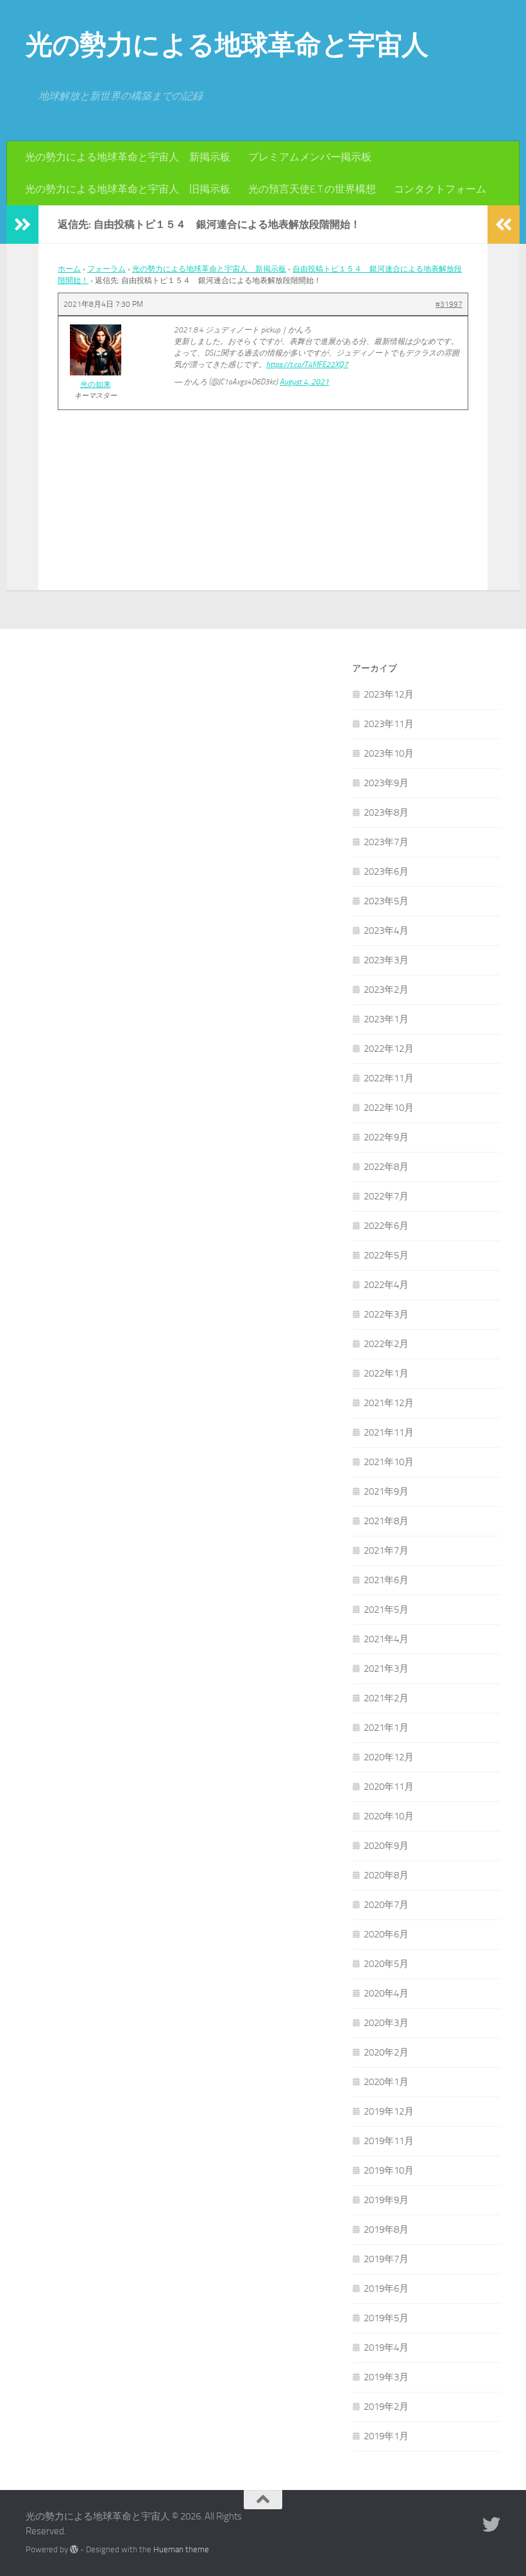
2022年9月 (386, 1137)
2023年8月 (386, 812)
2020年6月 (386, 1934)
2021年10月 (389, 1462)
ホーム (69, 269)
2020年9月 (386, 1846)
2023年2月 (386, 990)
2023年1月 (386, 1019)
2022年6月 (386, 1226)
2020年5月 (386, 1964)
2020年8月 (386, 1875)
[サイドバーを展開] (22, 225)
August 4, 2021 (304, 382)
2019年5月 (386, 2318)
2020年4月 (386, 1993)
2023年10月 (389, 753)
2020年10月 (389, 1816)
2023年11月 (389, 724)
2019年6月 (386, 2288)
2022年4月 (386, 1285)
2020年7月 (386, 1905)
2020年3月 (386, 2023)
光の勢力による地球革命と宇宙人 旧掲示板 (128, 189)
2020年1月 (386, 2082)
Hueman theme (181, 2549)
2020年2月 (386, 2052)
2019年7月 (386, 2259)
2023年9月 (386, 783)
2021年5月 (386, 1610)
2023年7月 (386, 842)
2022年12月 (389, 1049)
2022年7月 (386, 1196)
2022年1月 (386, 1373)
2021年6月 (386, 1580)
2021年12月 (389, 1403)
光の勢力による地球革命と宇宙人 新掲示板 (128, 157)
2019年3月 (386, 2377)
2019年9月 (386, 2200)
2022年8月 (386, 1167)
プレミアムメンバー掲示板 (310, 157)
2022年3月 (386, 1314)
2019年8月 (386, 2229)
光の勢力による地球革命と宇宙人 (227, 45)
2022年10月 (389, 1108)
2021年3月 (386, 1669)
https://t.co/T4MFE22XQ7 (307, 365)
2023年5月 (386, 901)
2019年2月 (386, 2407)
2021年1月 (386, 1728)
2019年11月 (389, 2141)
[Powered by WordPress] (74, 2549)
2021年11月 (389, 1432)
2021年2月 (386, 1698)
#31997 (449, 304)
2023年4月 (386, 931)
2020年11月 (389, 1787)
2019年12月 (389, 2111)
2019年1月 (386, 2436)
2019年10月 (389, 2170)
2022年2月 (386, 1344)
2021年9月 (386, 1491)
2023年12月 (389, 694)
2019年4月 (386, 2348)
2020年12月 (389, 1757)
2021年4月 (386, 1639)
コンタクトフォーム (440, 189)
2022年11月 (389, 1078)
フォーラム (106, 269)
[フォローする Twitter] (491, 2525)
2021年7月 (386, 1550)
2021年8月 (386, 1521)
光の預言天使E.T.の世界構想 (312, 189)
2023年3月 (386, 960)
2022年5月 (386, 1255)
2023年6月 (386, 872)
